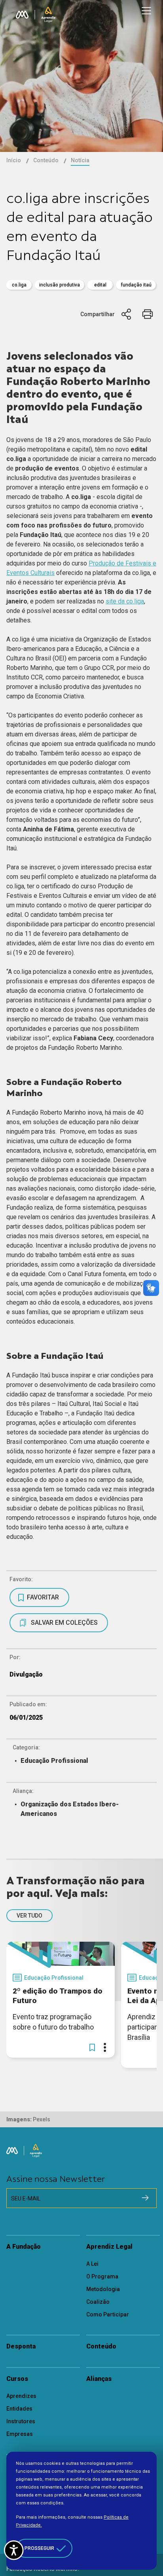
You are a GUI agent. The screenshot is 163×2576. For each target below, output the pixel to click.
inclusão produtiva (60, 285)
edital (100, 285)
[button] (92, 2047)
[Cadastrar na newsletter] (145, 2198)
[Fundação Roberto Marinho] (22, 15)
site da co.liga (125, 601)
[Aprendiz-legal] (48, 15)
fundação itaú (136, 285)
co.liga (19, 285)
